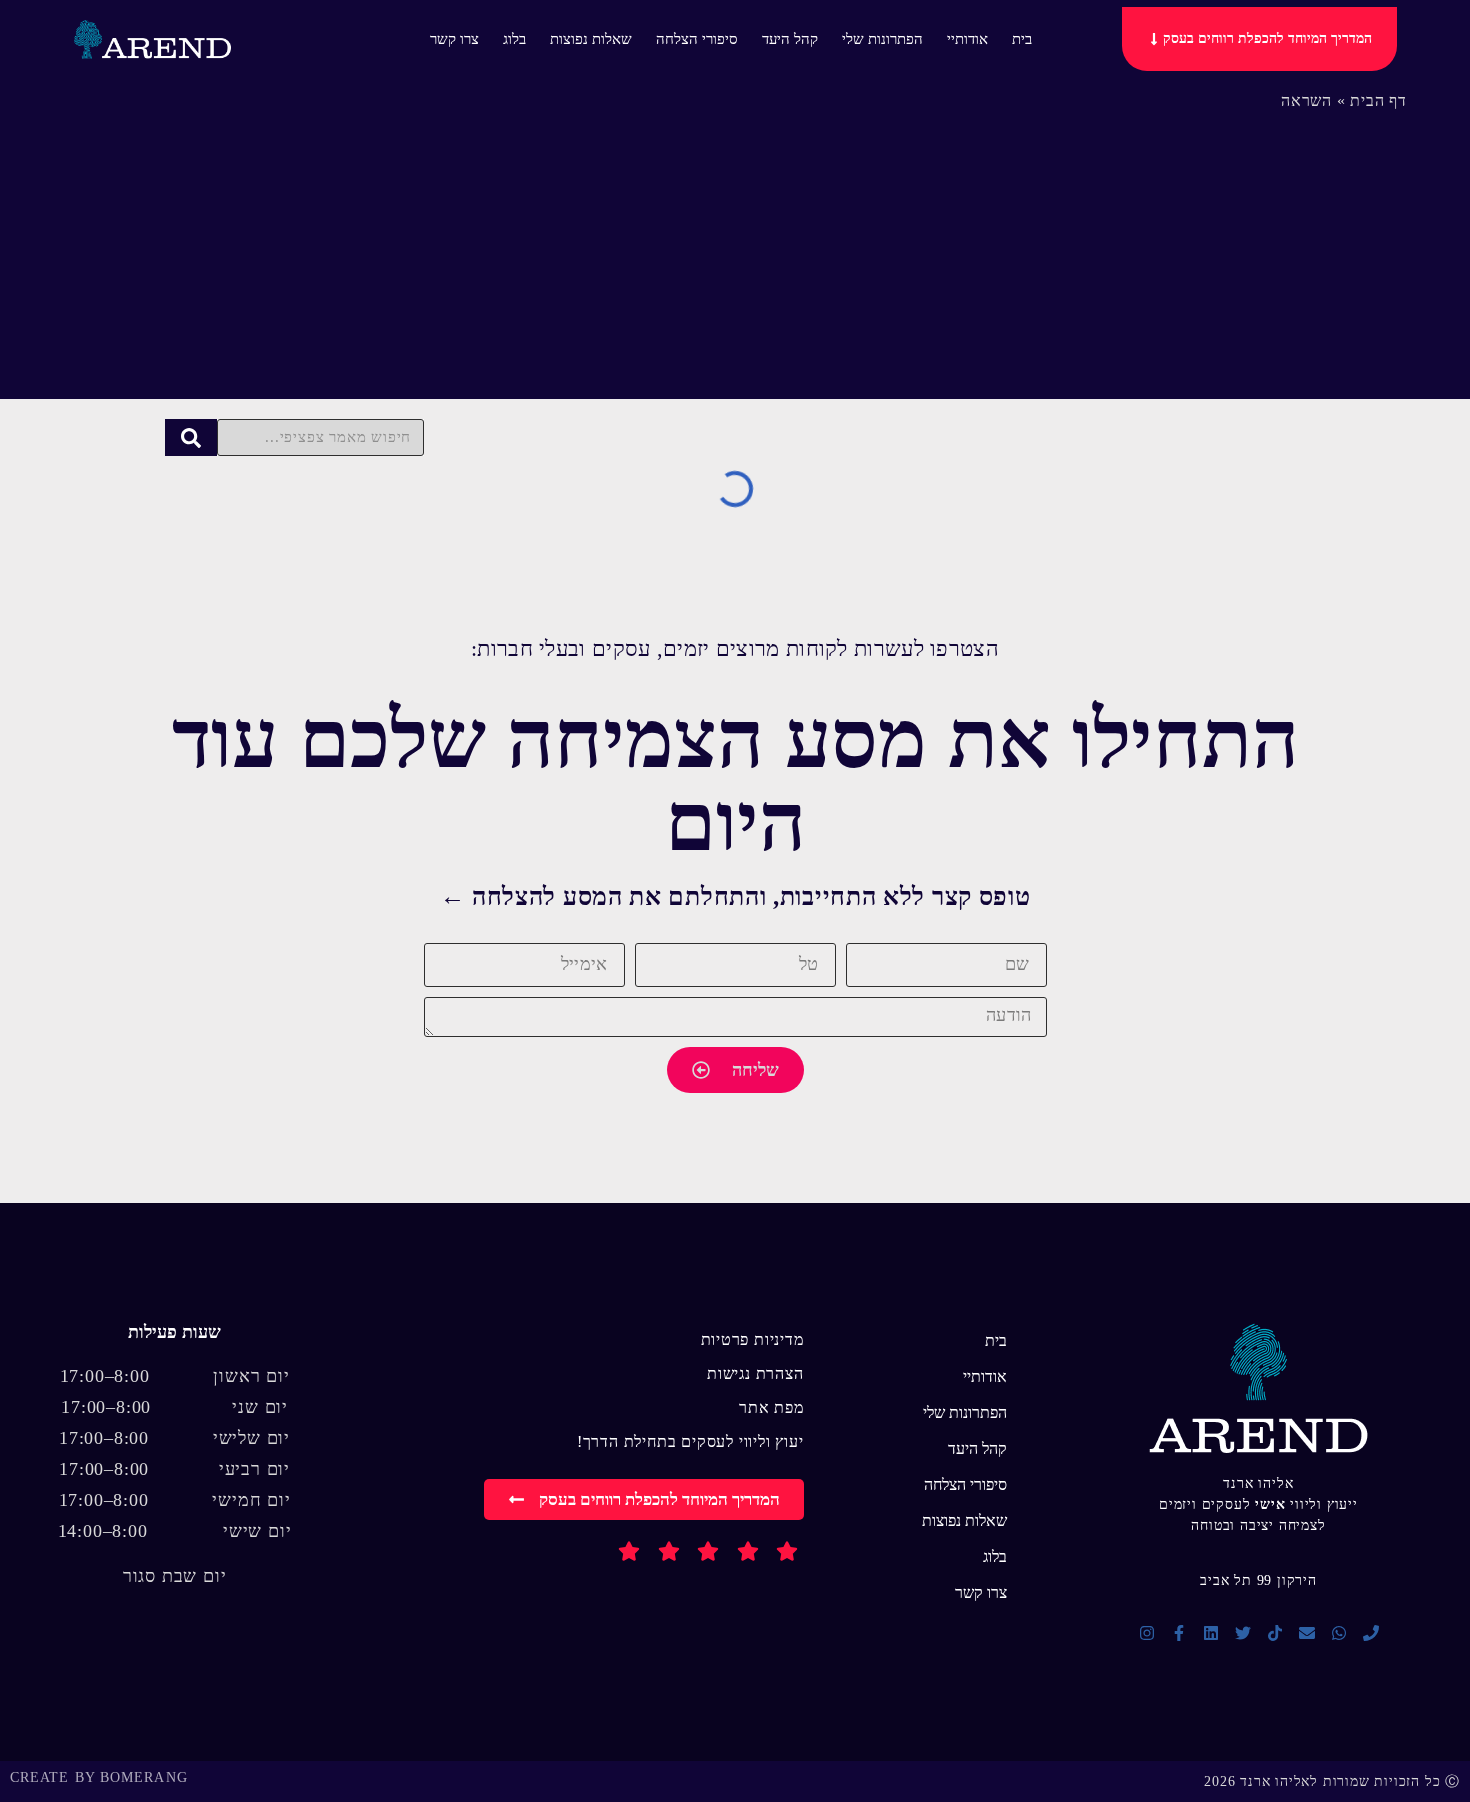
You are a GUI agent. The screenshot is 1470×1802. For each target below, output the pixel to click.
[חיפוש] (191, 437)
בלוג (514, 39)
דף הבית (1378, 100)
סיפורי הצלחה (697, 39)
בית (1022, 39)
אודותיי (967, 39)
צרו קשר (454, 39)
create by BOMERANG (99, 1777)
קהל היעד (790, 39)
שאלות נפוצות (591, 39)
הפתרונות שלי (882, 39)
